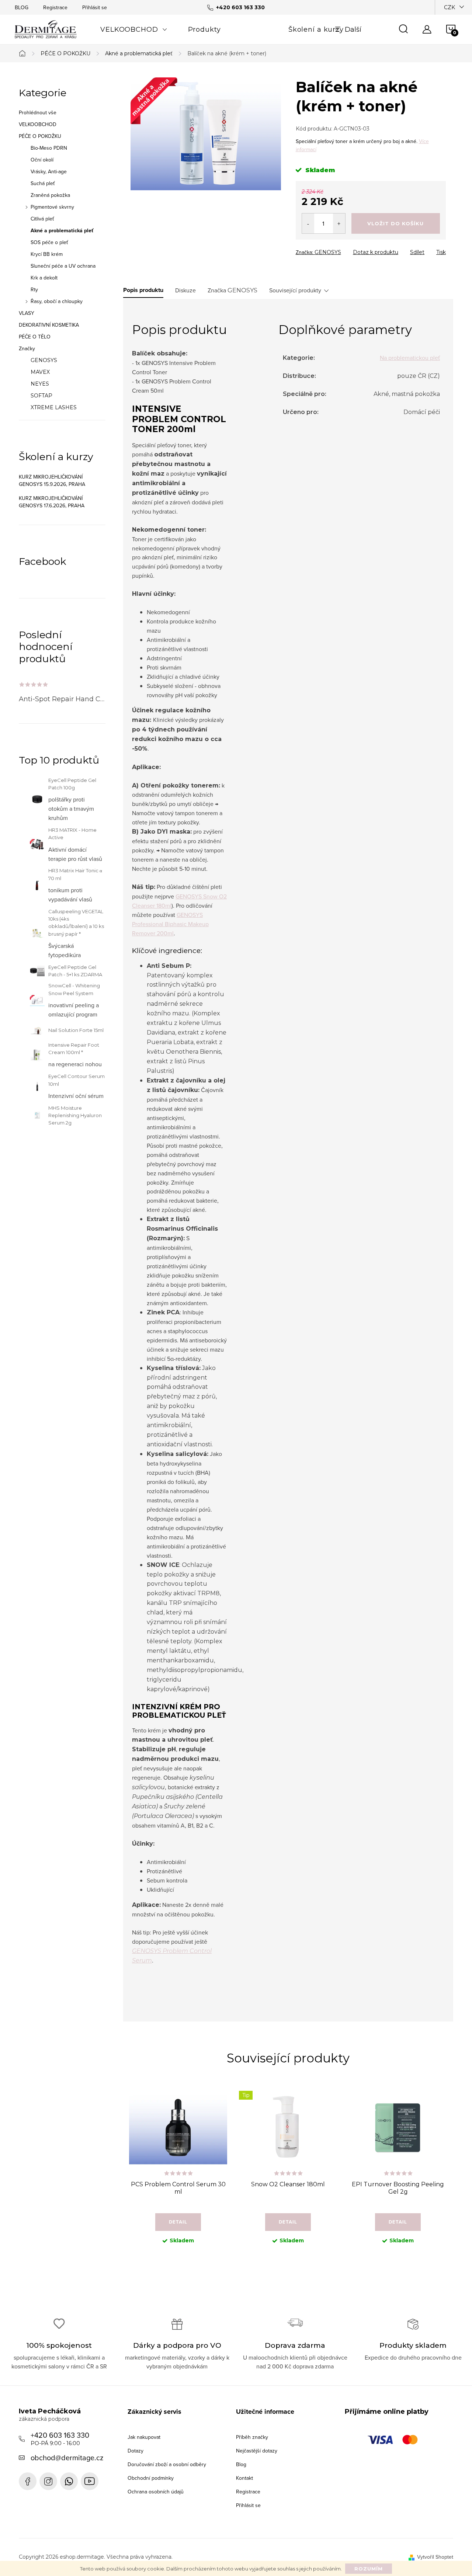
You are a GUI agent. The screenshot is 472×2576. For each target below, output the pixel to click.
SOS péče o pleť (49, 242)
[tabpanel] (178, 2173)
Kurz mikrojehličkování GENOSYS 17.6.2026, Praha (52, 502)
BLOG (22, 7)
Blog (241, 2464)
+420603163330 (69, 2481)
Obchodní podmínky (151, 2478)
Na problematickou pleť (410, 358)
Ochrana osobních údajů (156, 2492)
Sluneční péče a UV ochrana (63, 266)
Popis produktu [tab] (143, 290)
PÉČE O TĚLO (35, 337)
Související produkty (295, 290)
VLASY (27, 313)
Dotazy (136, 2451)
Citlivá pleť (42, 219)
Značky (27, 348)
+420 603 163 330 (60, 2438)
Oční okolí (42, 160)
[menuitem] (134, 29)
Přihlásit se (95, 7)
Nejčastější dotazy (257, 2451)
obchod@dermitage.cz (67, 2457)
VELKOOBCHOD (38, 124)
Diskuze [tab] (185, 290)
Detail (178, 2222)
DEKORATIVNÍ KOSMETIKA (49, 325)
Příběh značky (252, 2437)
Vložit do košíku (395, 223)
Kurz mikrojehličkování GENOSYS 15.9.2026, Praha (52, 480)
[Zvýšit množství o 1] (339, 223)
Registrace (55, 7)
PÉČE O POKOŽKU (40, 136)
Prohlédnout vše (38, 112)
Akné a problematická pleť (62, 230)
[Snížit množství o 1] (308, 223)
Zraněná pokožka (50, 195)
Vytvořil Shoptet (435, 2557)
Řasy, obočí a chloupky (57, 301)
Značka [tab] (232, 290)
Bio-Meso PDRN (49, 148)
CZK (450, 7)
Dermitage (28, 2481)
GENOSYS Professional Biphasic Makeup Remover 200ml (170, 924)
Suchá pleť (43, 183)
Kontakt (244, 2478)
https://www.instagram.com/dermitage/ (48, 2481)
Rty (34, 289)
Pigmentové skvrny (52, 207)
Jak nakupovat (144, 2437)
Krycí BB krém (47, 254)
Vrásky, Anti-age (49, 171)
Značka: (318, 252)
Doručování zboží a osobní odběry (167, 2464)
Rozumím (369, 2569)
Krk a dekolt (44, 278)
